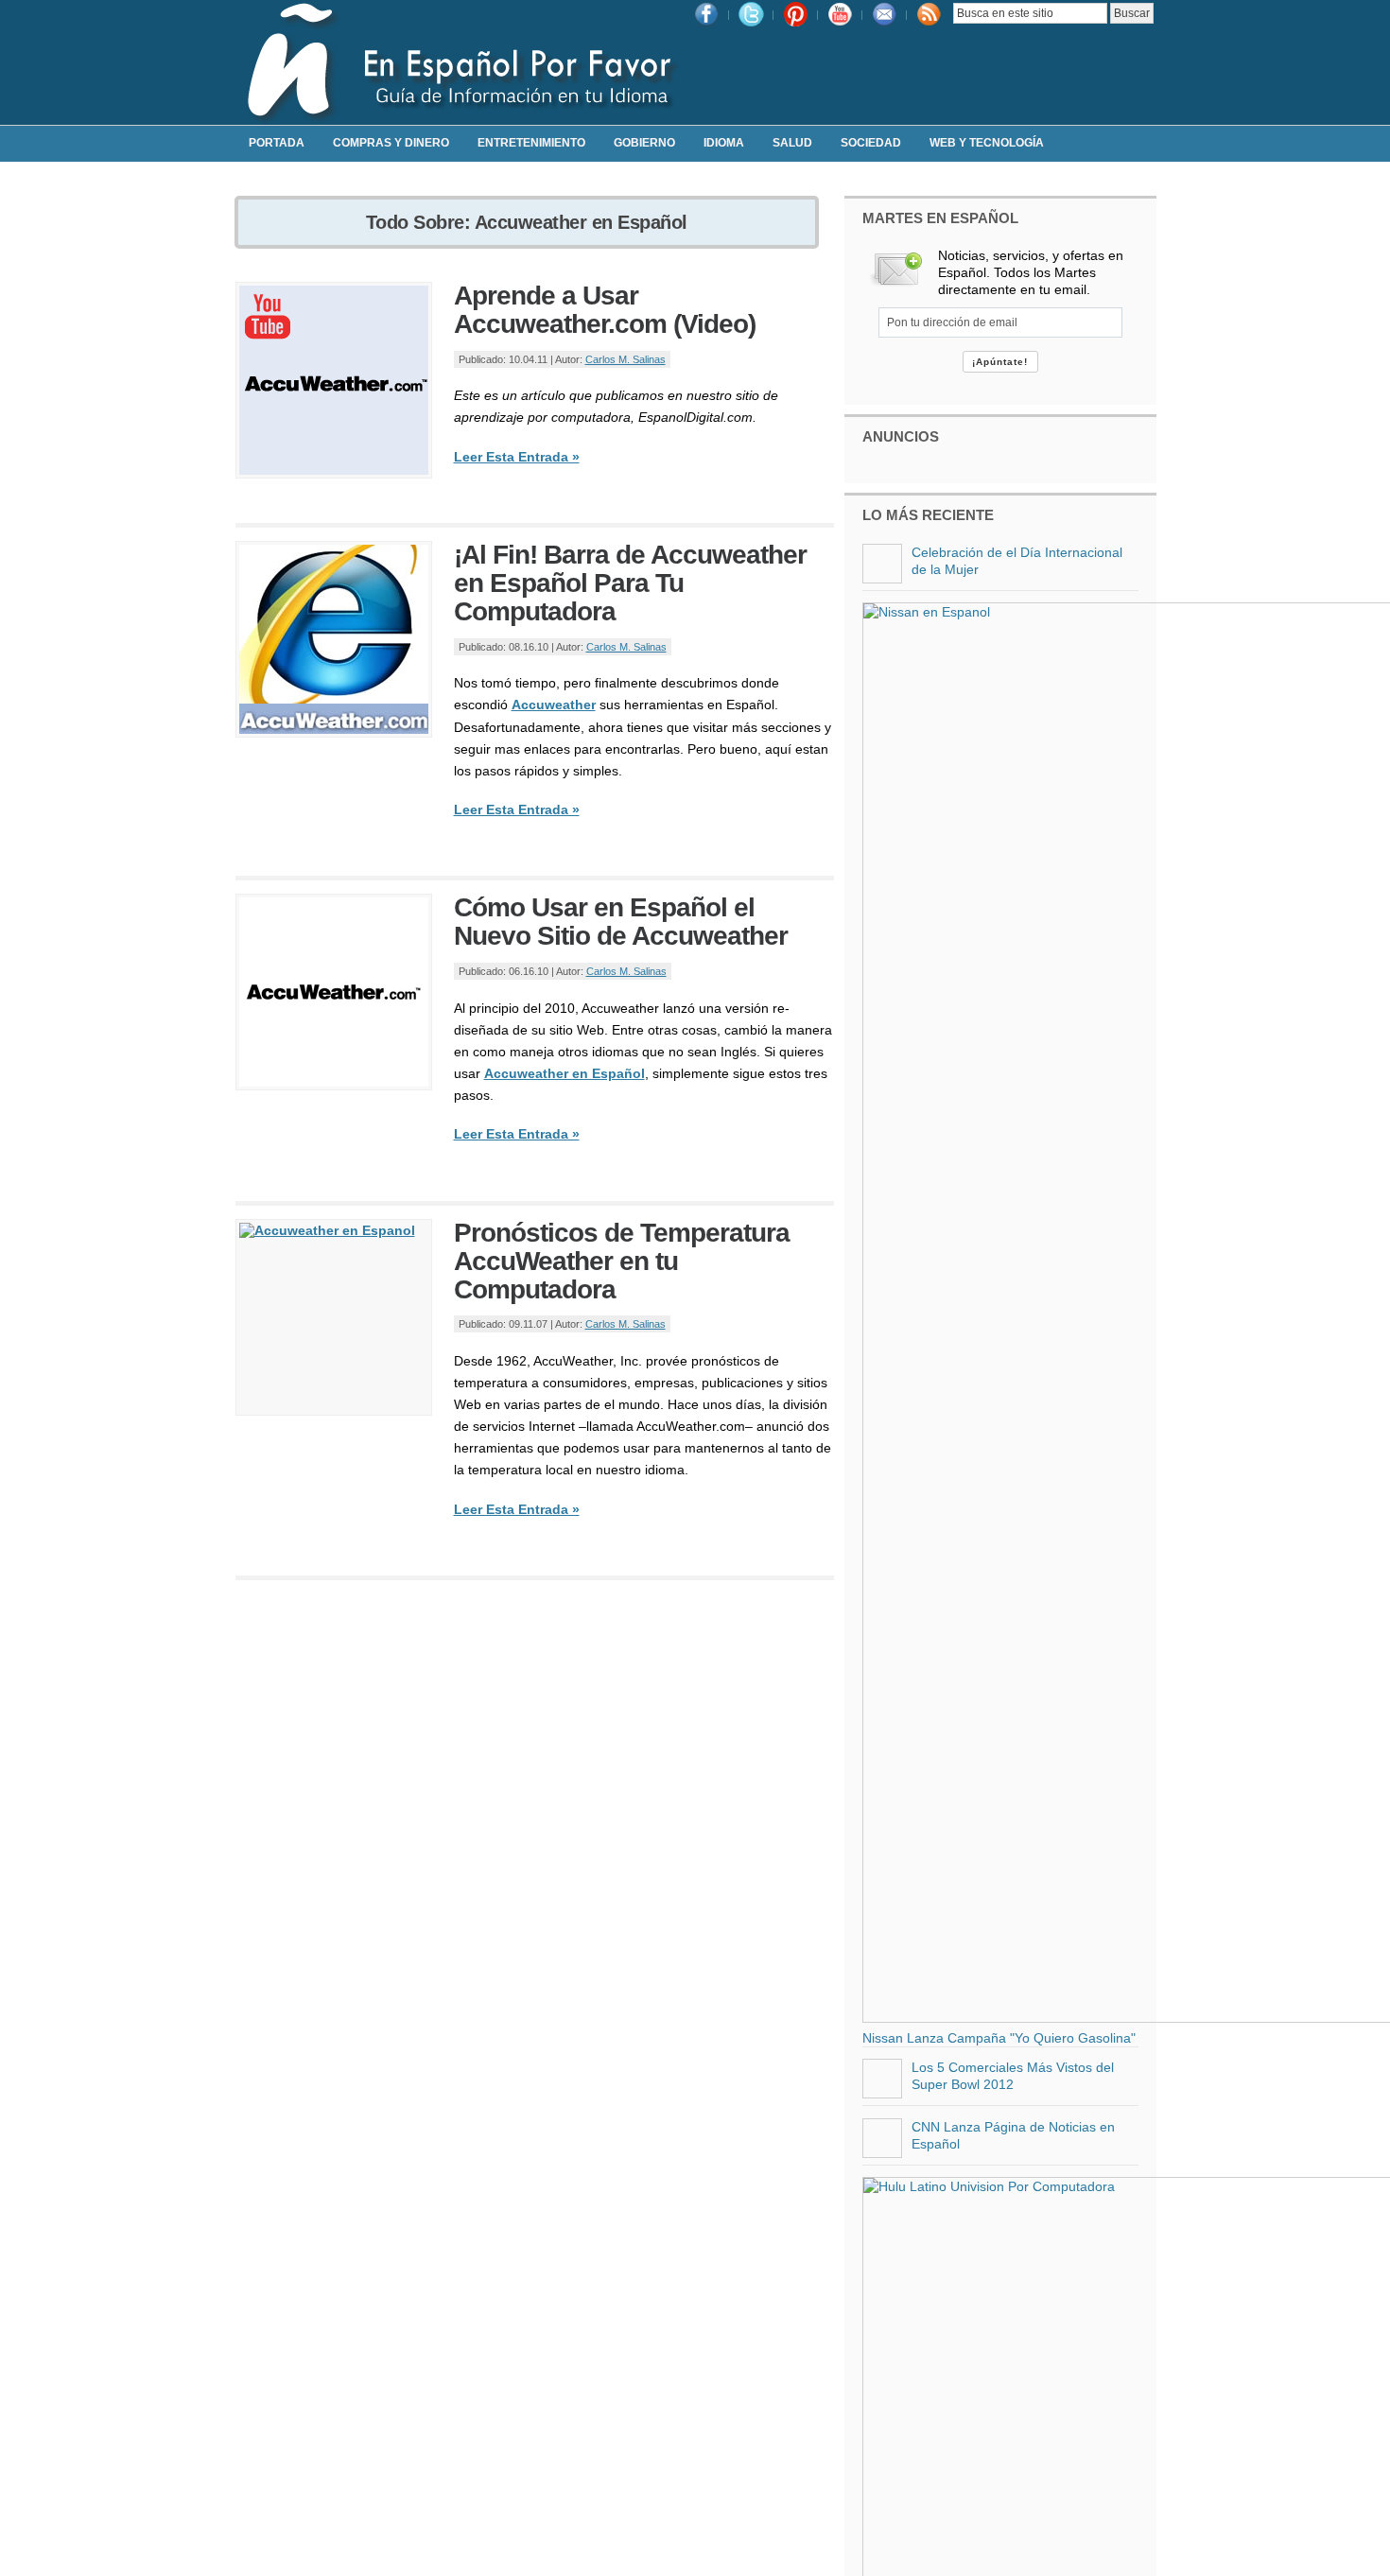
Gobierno (644, 143)
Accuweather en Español (565, 1073)
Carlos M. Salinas (625, 359)
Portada (277, 143)
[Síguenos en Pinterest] (795, 15)
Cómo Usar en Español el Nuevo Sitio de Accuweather (621, 922)
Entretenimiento (531, 143)
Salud (792, 143)
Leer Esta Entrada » (517, 457)
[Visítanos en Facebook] (708, 15)
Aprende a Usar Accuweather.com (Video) (605, 310)
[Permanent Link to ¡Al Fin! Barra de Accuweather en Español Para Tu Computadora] (345, 639)
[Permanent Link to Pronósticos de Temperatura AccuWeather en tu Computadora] (345, 1317)
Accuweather (554, 705)
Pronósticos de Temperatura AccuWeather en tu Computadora (622, 1261)
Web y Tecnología (987, 143)
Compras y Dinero (391, 143)
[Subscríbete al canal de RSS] (928, 15)
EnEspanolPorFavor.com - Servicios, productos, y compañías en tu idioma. (471, 77)
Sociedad (871, 143)
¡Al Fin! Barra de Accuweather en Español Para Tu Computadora (630, 583)
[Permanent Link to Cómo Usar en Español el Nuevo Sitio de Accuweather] (345, 992)
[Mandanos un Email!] (884, 15)
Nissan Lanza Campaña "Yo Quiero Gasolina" (999, 2038)
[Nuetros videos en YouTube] (839, 15)
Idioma (724, 143)
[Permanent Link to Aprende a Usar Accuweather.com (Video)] (345, 380)
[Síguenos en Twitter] (750, 15)
